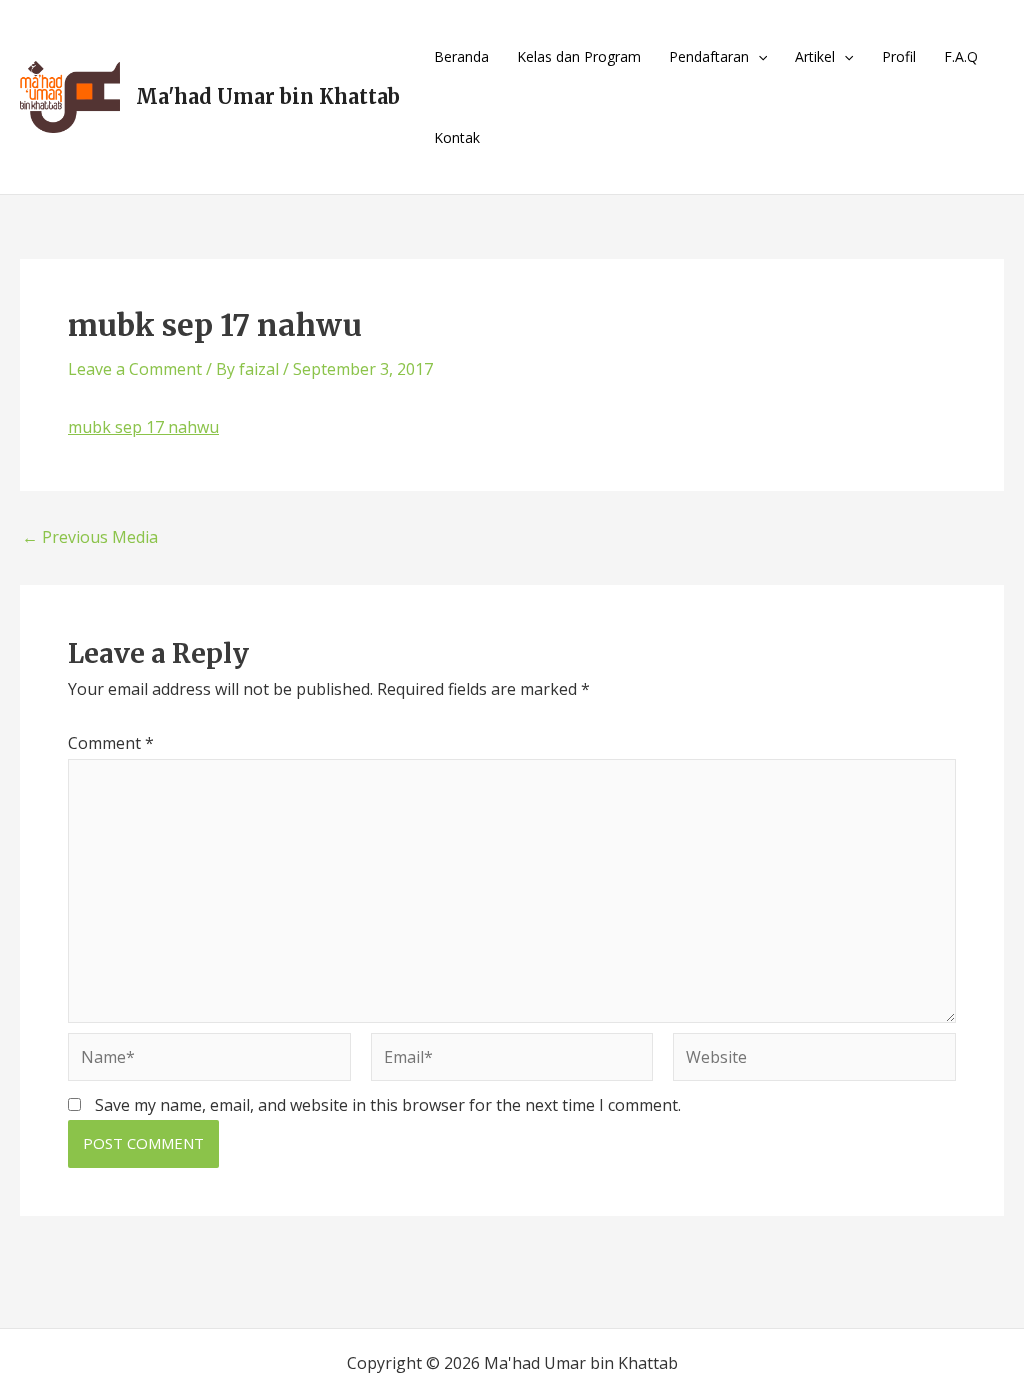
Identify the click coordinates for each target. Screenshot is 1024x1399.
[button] (758, 56)
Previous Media (90, 537)
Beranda (461, 56)
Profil (899, 56)
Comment (111, 743)
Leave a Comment (135, 369)
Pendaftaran (709, 56)
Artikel (815, 56)
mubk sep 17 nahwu (143, 427)
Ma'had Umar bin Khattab (268, 96)
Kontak (457, 137)
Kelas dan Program (579, 56)
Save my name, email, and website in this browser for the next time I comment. (388, 1105)
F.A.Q (961, 56)
